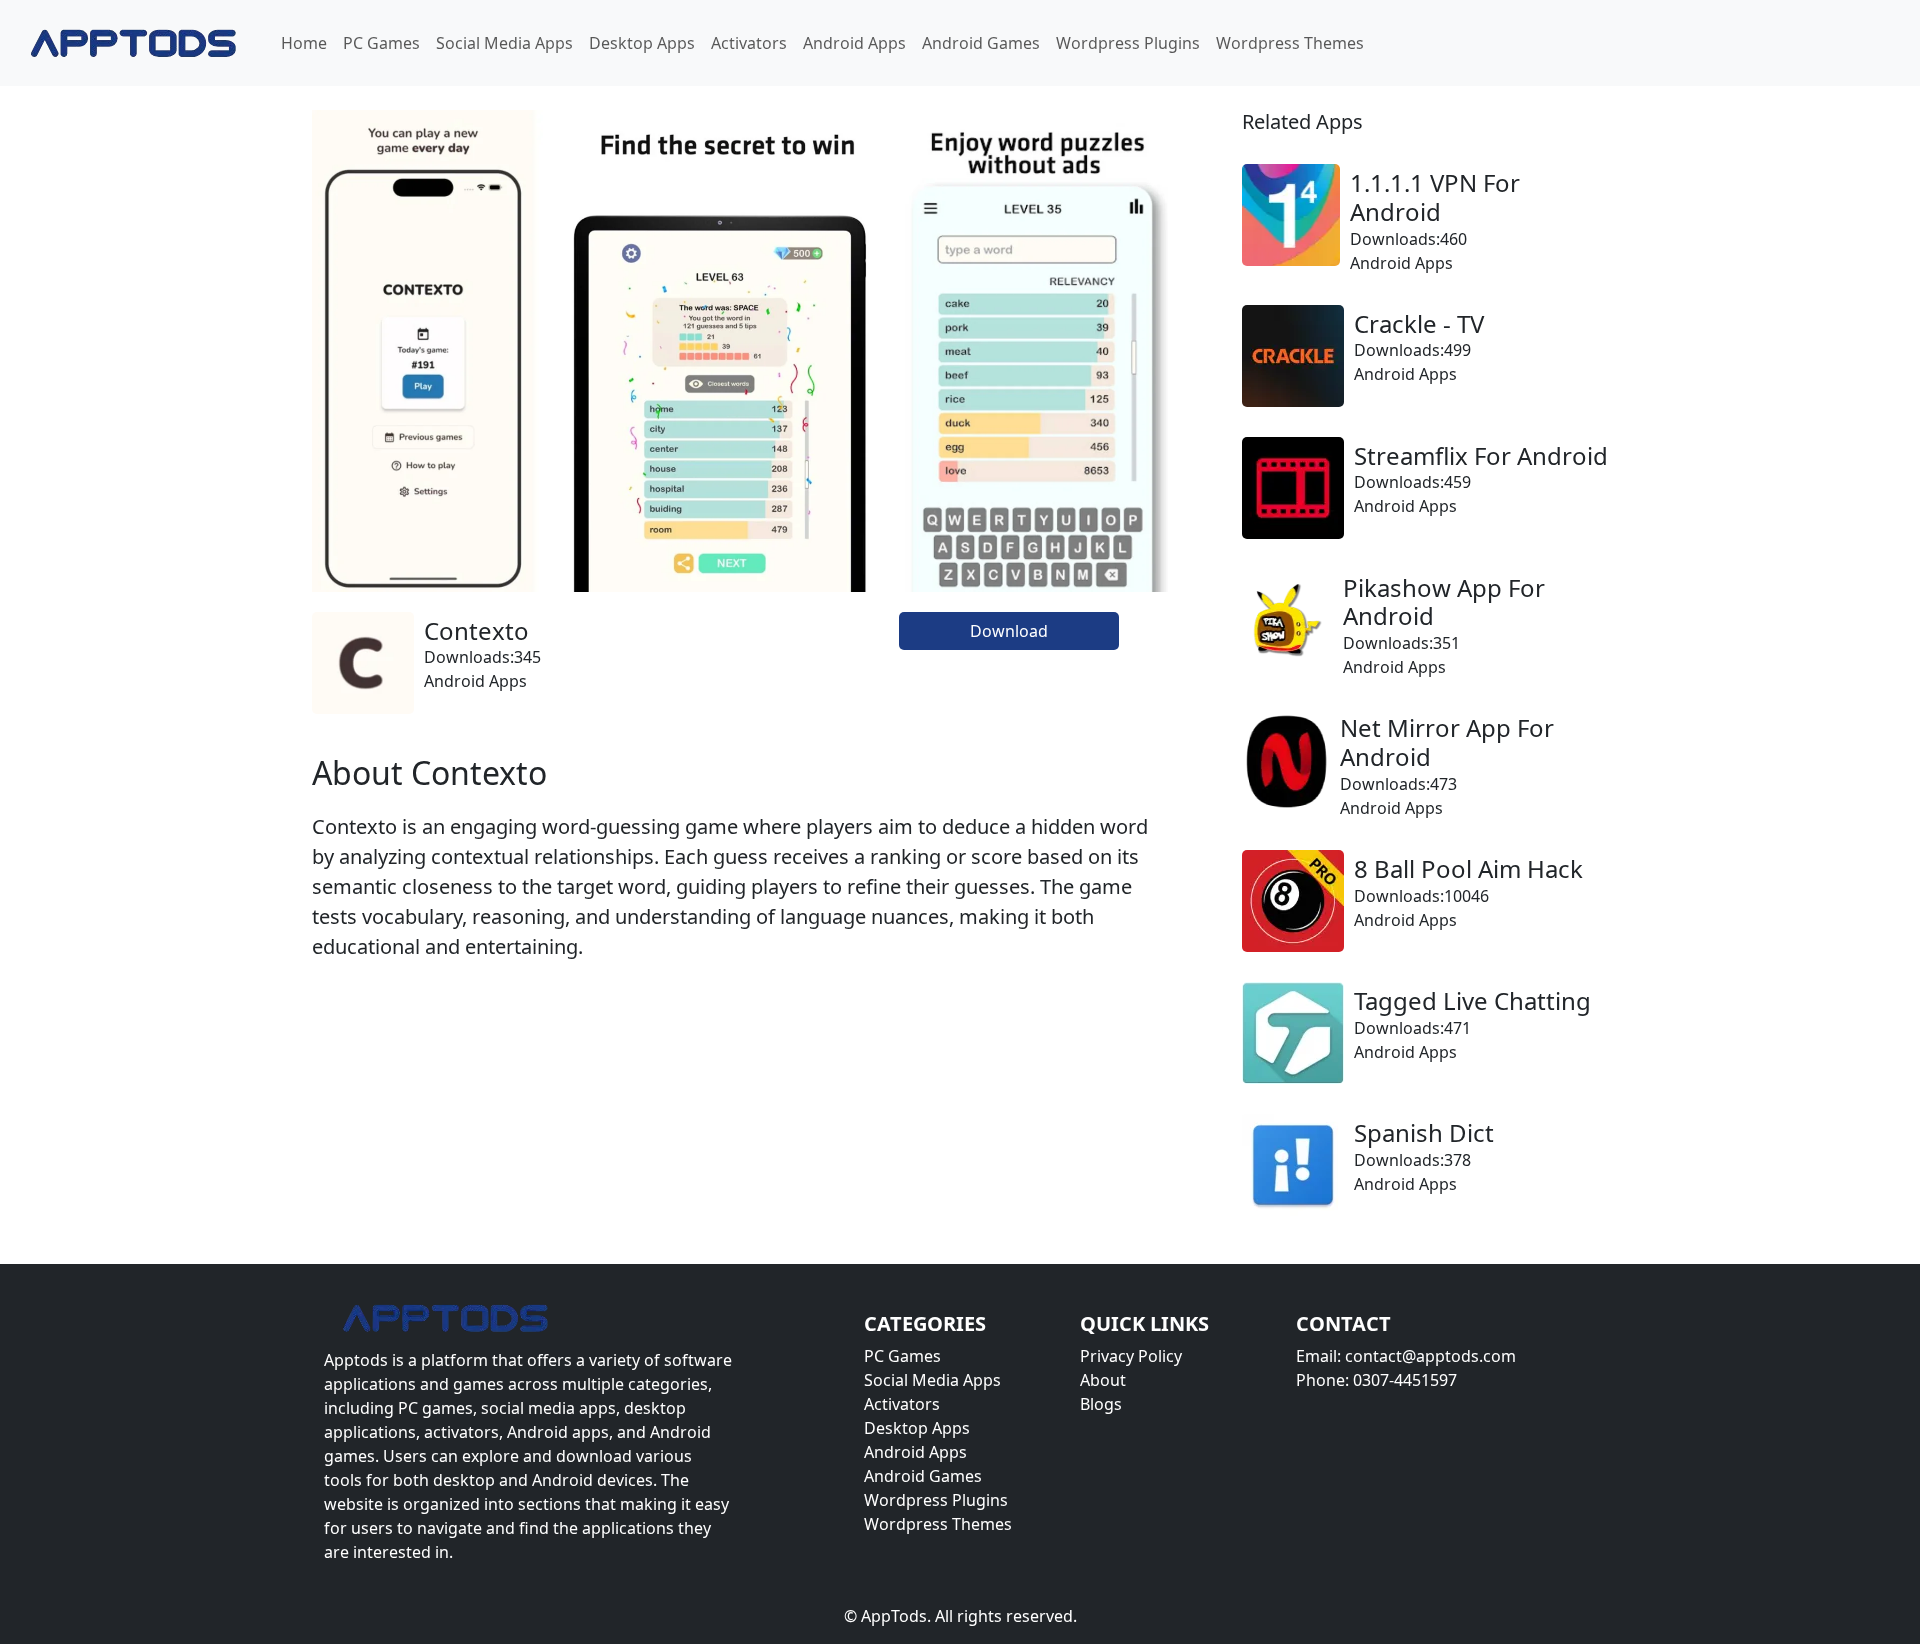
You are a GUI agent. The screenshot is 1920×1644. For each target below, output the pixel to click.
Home (304, 43)
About (1103, 1380)
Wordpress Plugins (1128, 43)
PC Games (381, 43)
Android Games (981, 43)
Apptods (356, 1360)
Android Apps (854, 43)
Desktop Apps (642, 43)
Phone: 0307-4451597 (1376, 1380)
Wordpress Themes (1290, 43)
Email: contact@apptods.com (1406, 1356)
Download (1009, 631)
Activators (749, 43)
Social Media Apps (504, 43)
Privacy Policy (1131, 1356)
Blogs (1101, 1404)
